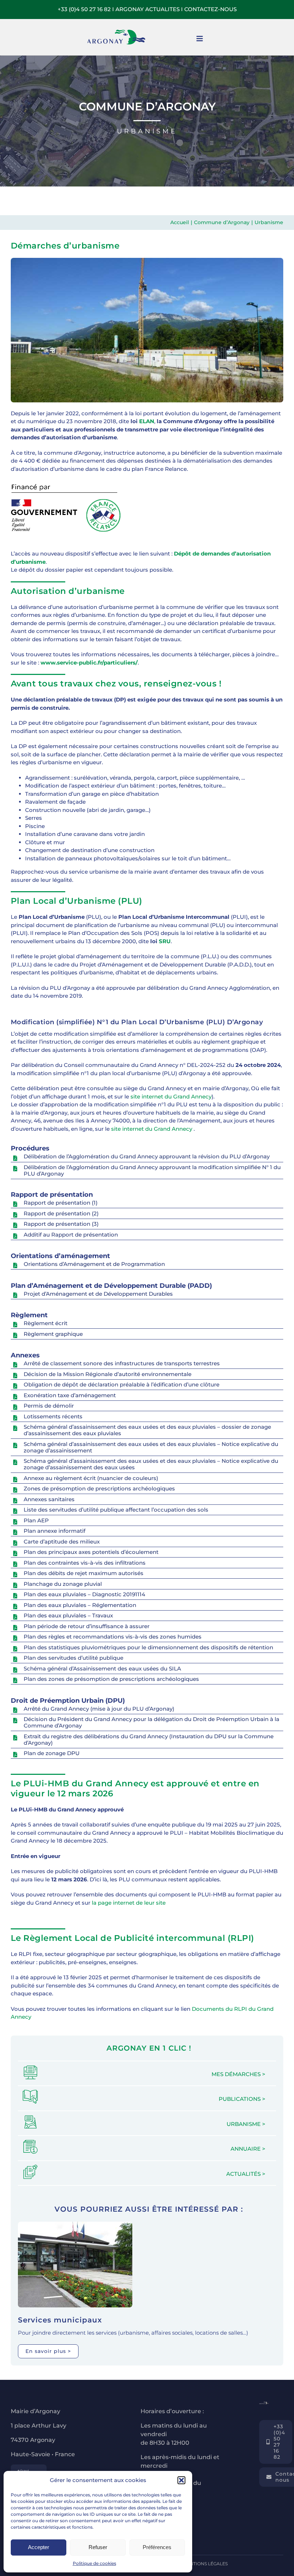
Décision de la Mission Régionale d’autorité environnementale (108, 1374)
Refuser (98, 2547)
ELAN (147, 421)
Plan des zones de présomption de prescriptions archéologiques (111, 1679)
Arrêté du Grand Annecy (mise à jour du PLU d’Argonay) (99, 1709)
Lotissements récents (53, 1416)
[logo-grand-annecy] (29, 2467)
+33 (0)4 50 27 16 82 (84, 9)
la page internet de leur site (129, 1903)
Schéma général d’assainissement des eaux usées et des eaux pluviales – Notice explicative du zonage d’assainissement (151, 1447)
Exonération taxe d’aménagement (70, 1395)
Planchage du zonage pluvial (63, 1584)
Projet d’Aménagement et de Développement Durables (98, 1294)
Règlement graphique (53, 1334)
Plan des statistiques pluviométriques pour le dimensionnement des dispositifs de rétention (148, 1647)
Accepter (39, 2547)
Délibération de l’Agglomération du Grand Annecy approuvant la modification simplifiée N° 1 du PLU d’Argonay (152, 1170)
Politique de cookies (94, 2563)
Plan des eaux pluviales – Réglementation (80, 1605)
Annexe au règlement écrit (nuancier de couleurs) (92, 1478)
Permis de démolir (49, 1406)
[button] (181, 2480)
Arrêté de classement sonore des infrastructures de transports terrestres (122, 1363)
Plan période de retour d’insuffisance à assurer (87, 1626)
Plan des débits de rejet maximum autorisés (84, 1573)
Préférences (157, 2547)
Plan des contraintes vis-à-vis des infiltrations (85, 1563)
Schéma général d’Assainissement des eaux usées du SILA (102, 1669)
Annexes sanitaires (49, 1499)
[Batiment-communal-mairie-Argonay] (75, 2224)
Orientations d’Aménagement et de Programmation (94, 1264)
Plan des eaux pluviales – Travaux (68, 1615)
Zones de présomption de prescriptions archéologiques (99, 1488)
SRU (165, 941)
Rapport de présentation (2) (61, 1213)
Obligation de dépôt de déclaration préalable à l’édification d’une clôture (122, 1384)
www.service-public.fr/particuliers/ (89, 663)
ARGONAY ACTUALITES (148, 9)
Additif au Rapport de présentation (71, 1235)
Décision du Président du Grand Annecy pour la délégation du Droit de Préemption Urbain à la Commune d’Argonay (151, 1722)
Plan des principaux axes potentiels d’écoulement (91, 1552)
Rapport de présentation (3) (61, 1224)
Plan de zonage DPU (52, 1753)
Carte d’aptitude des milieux (62, 1542)
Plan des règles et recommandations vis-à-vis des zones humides (113, 1637)
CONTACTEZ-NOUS (210, 9)
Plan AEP (36, 1520)
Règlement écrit (46, 1323)
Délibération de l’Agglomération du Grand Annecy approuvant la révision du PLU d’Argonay (147, 1156)
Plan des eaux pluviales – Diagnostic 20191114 (84, 1594)
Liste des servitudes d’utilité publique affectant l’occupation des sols (116, 1510)
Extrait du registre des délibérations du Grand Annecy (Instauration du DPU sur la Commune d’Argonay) (149, 1740)
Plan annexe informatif (54, 1531)
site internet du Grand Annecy (171, 1096)
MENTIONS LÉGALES (205, 2564)
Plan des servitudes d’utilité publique (73, 1658)
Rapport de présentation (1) (61, 1203)
